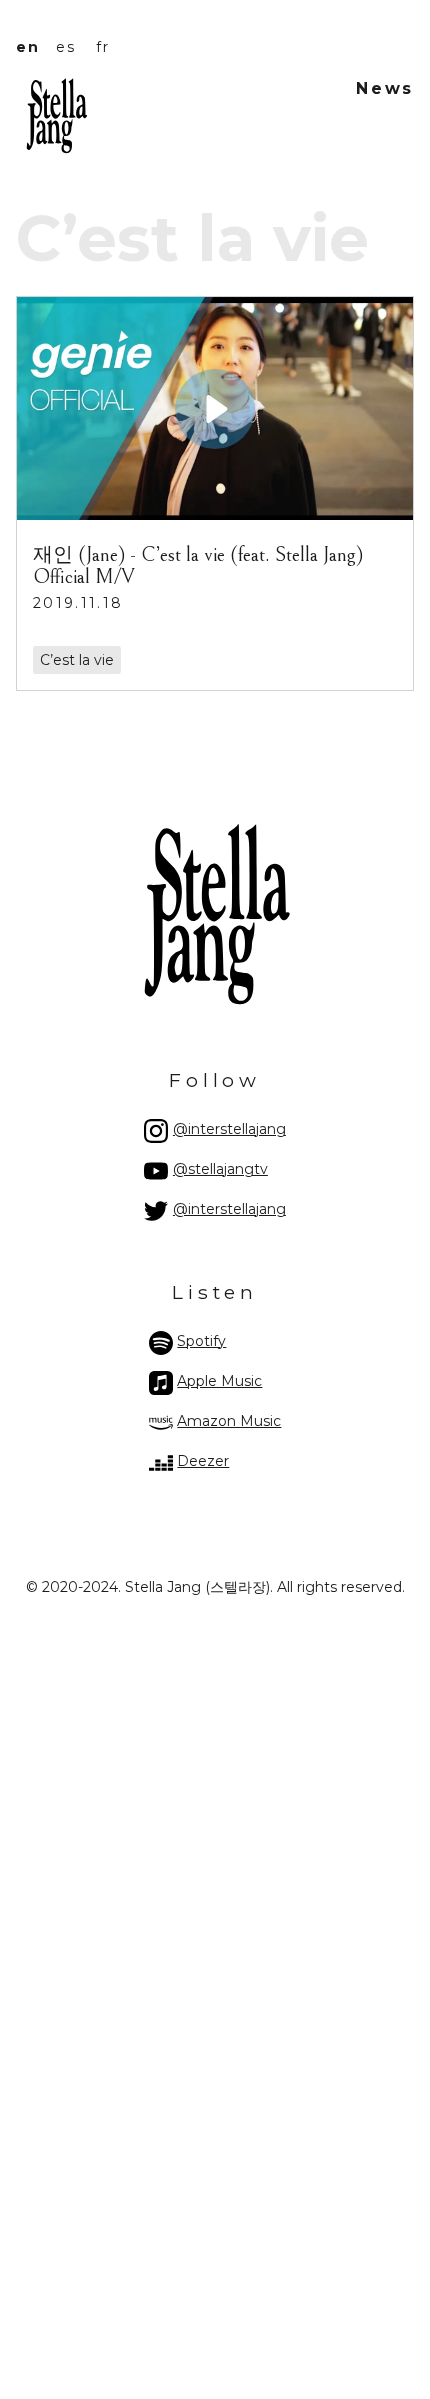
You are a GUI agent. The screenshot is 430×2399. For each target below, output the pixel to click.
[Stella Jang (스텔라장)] (56, 149)
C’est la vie (77, 660)
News (385, 88)
